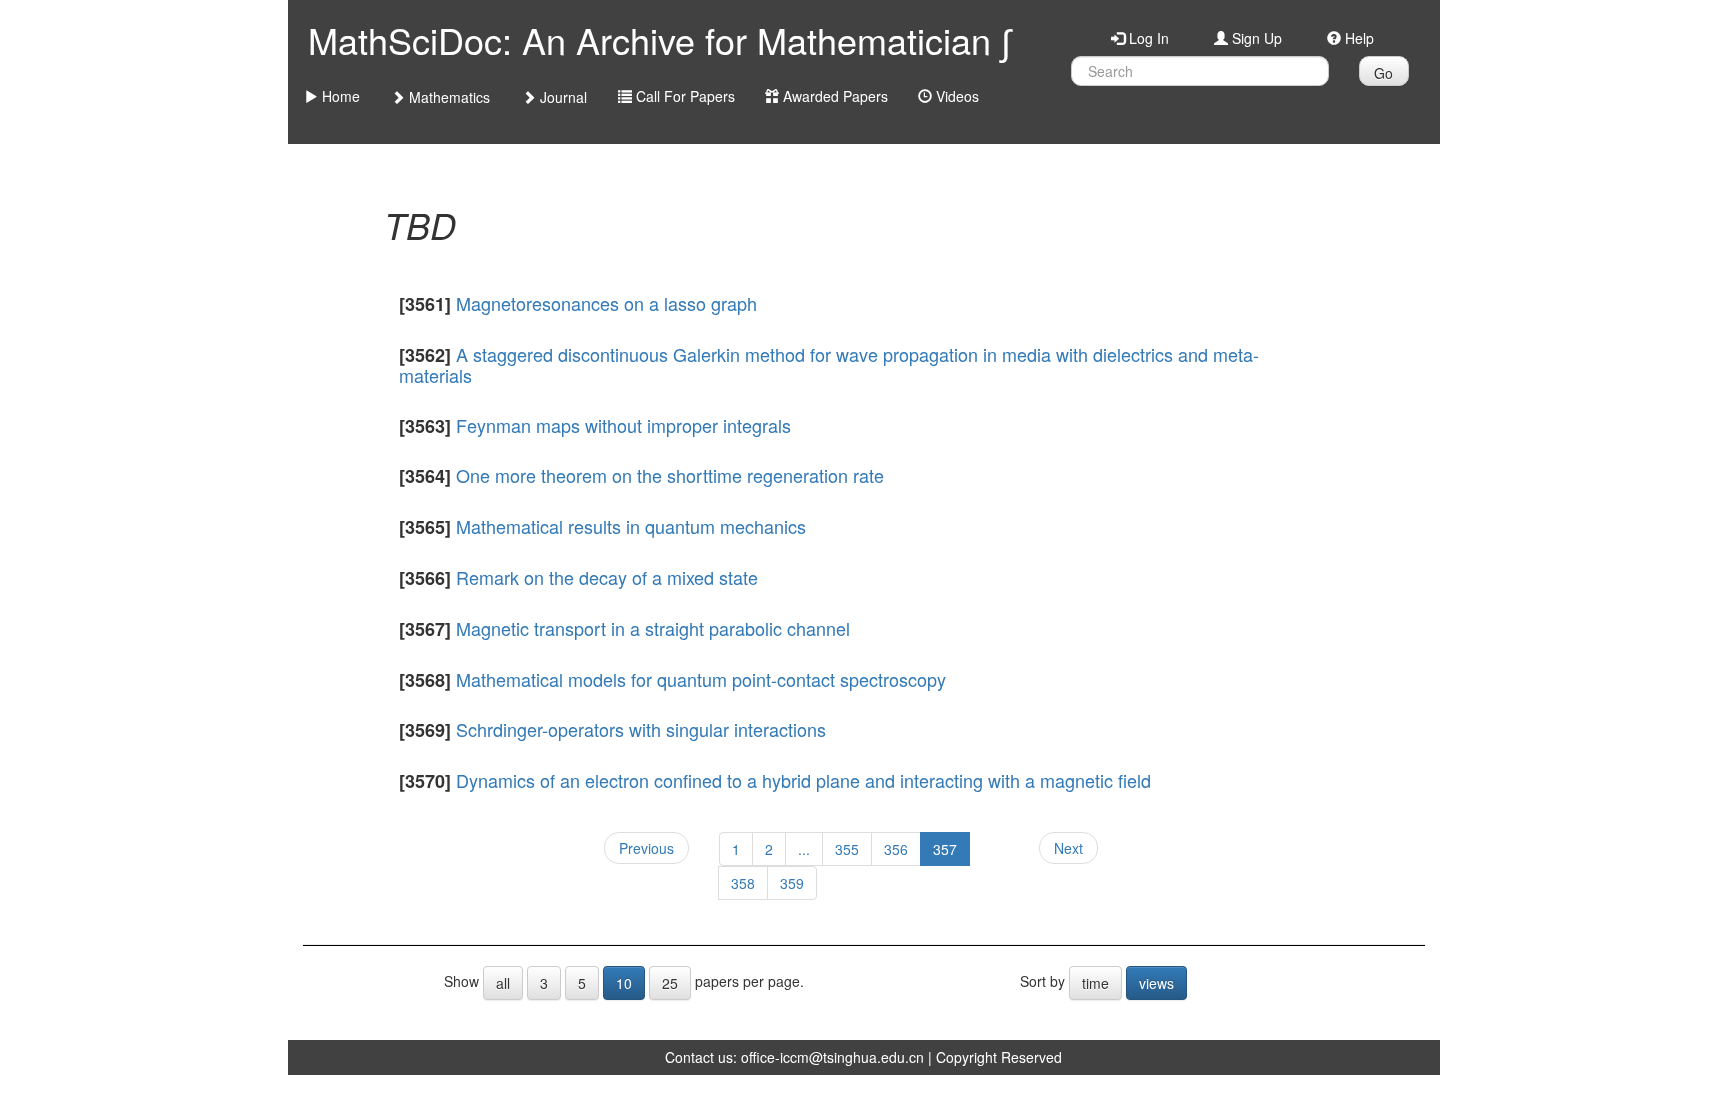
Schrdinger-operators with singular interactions (641, 729)
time (1095, 983)
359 (792, 883)
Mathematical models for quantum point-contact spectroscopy (701, 679)
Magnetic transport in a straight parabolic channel (653, 628)
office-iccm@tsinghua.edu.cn (832, 1057)
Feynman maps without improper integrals (623, 425)
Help (1357, 38)
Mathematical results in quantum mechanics (631, 526)
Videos (955, 96)
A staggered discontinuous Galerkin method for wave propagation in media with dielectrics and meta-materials (829, 364)
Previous (646, 848)
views (1156, 983)
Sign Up (1255, 38)
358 (743, 883)
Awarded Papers (833, 96)
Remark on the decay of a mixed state (607, 577)
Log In (1147, 38)
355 (847, 849)
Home (339, 96)
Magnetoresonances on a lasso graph (606, 303)
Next (1068, 848)
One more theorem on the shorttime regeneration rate (670, 475)
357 (945, 849)
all (503, 983)
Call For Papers (683, 96)
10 (624, 983)
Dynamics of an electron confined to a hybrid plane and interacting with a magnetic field (803, 780)
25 (670, 983)
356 (896, 849)
